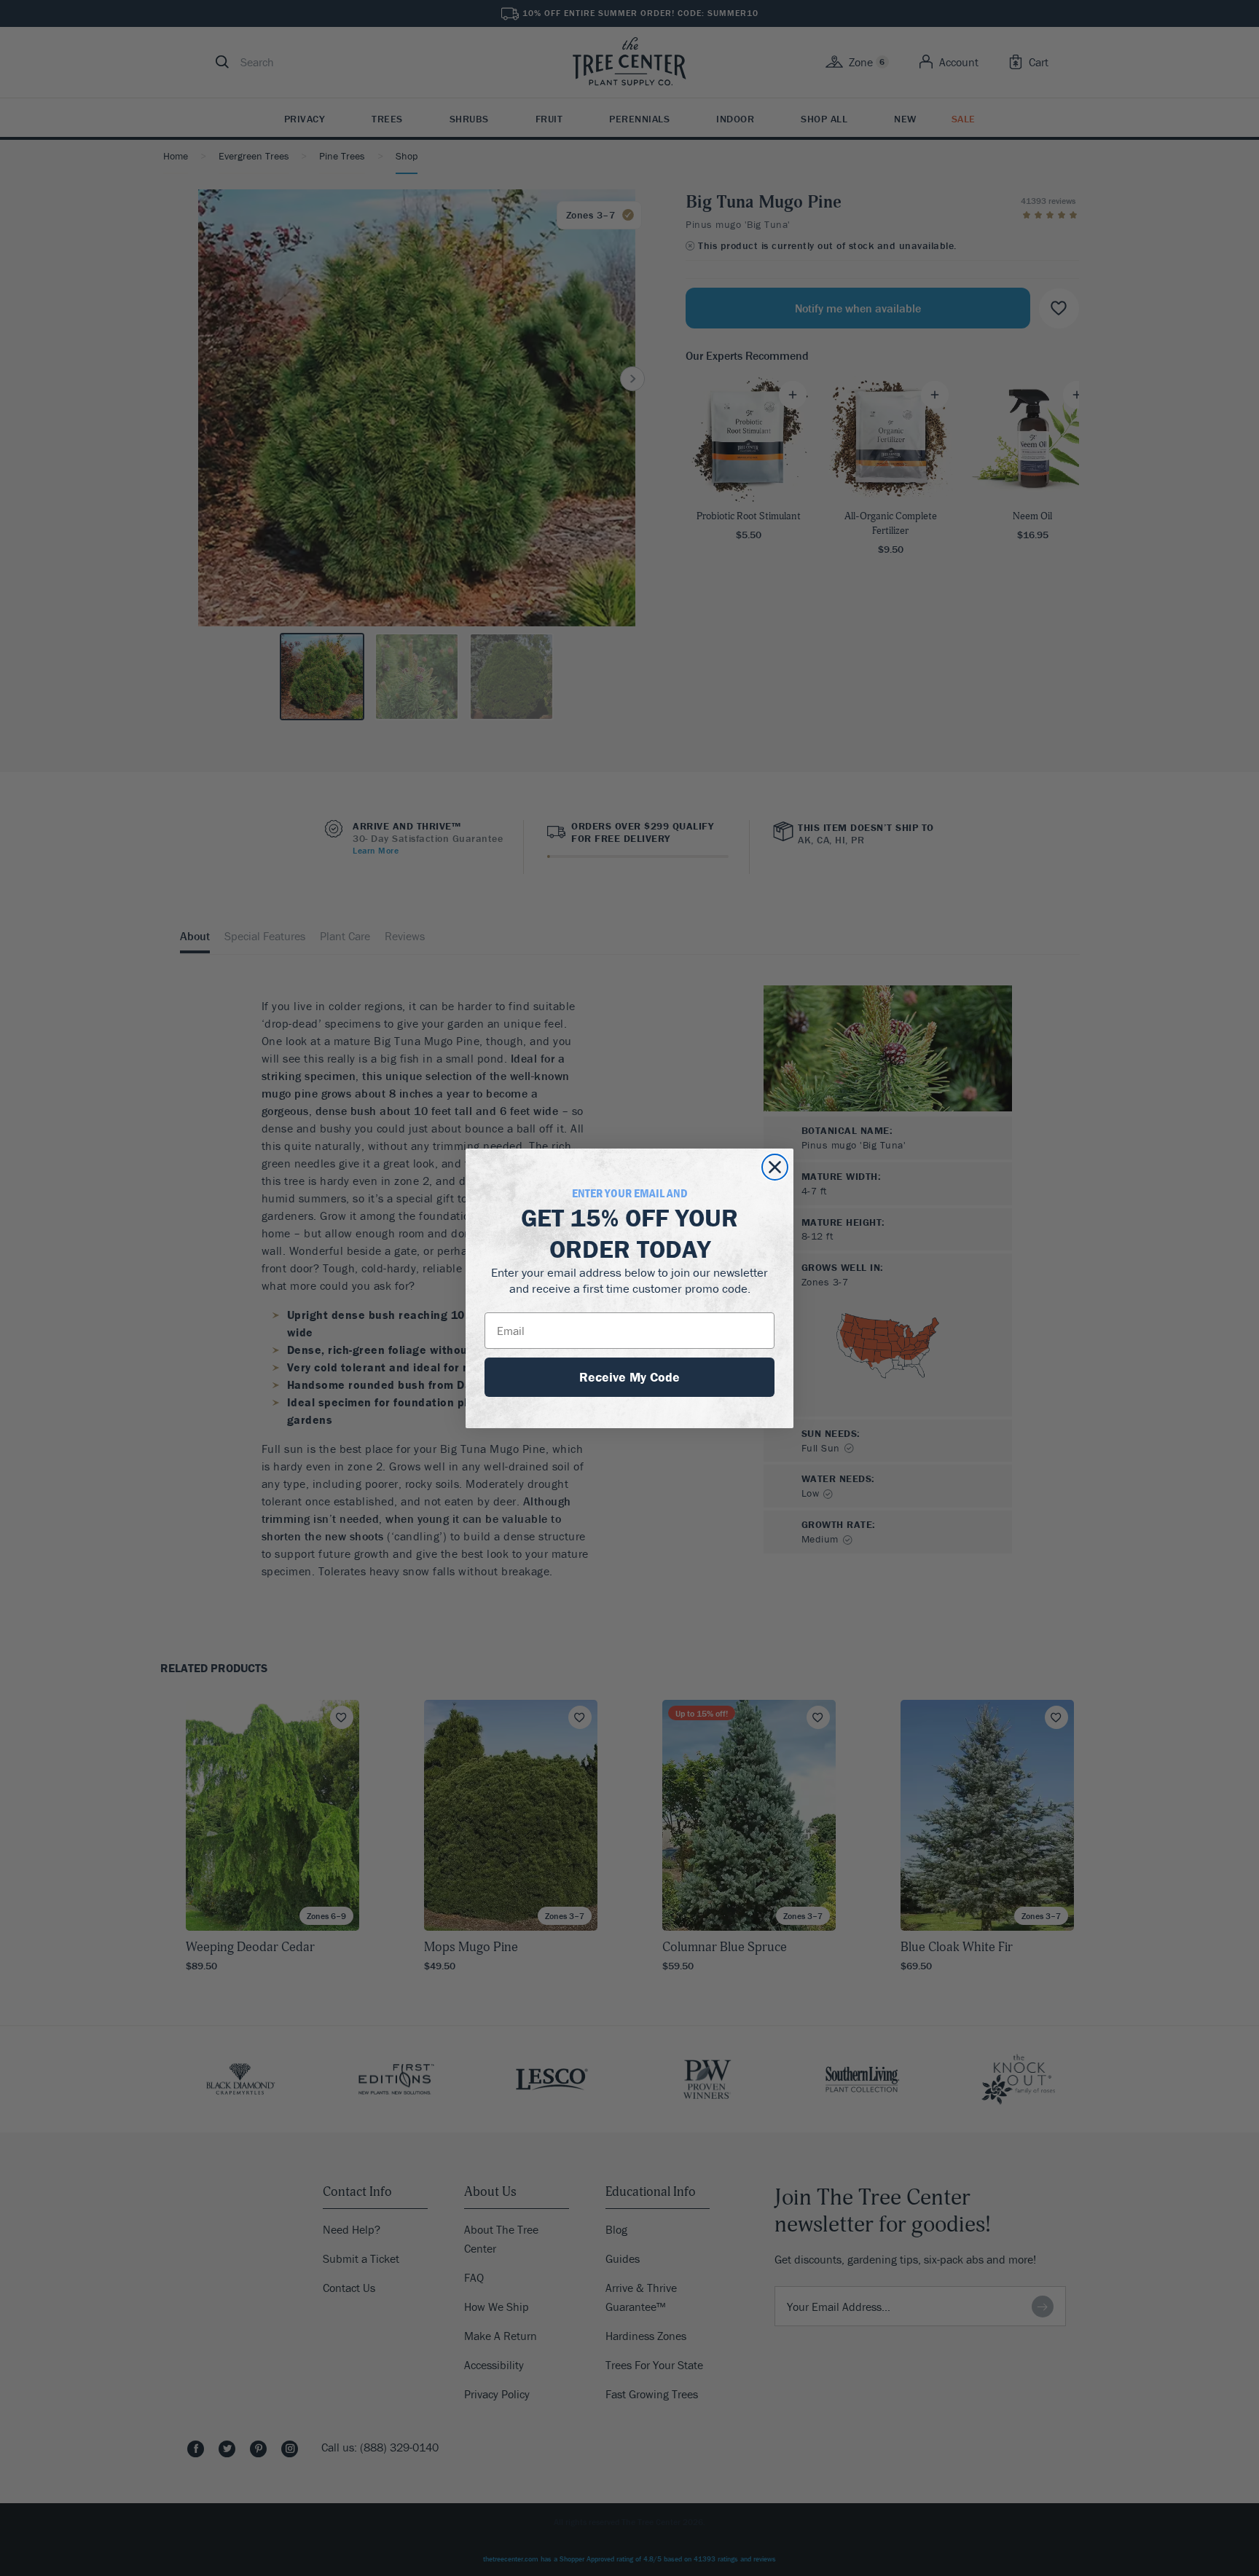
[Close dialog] (775, 1167)
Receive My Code (629, 1377)
